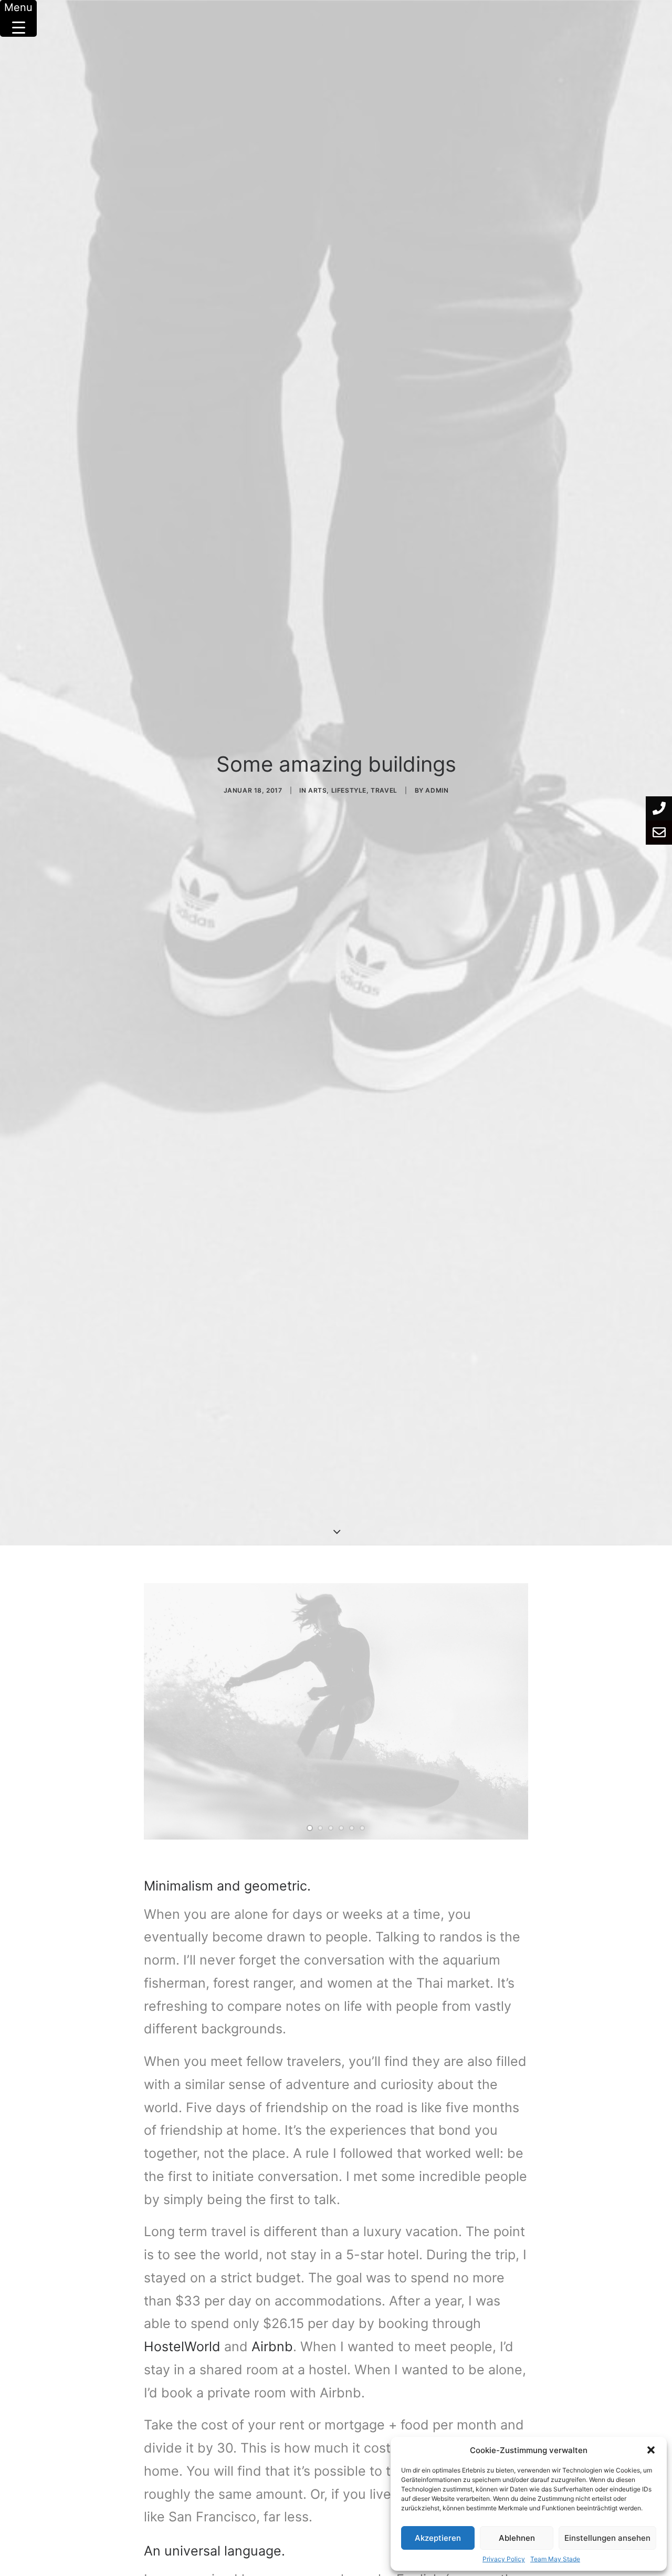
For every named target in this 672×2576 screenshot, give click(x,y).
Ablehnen (517, 2538)
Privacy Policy (504, 2559)
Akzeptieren (438, 2538)
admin (437, 790)
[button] (651, 2450)
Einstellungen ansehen (607, 2538)
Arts (317, 790)
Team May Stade (555, 2559)
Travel (384, 790)
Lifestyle (349, 790)
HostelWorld (182, 2346)
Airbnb (272, 2346)
